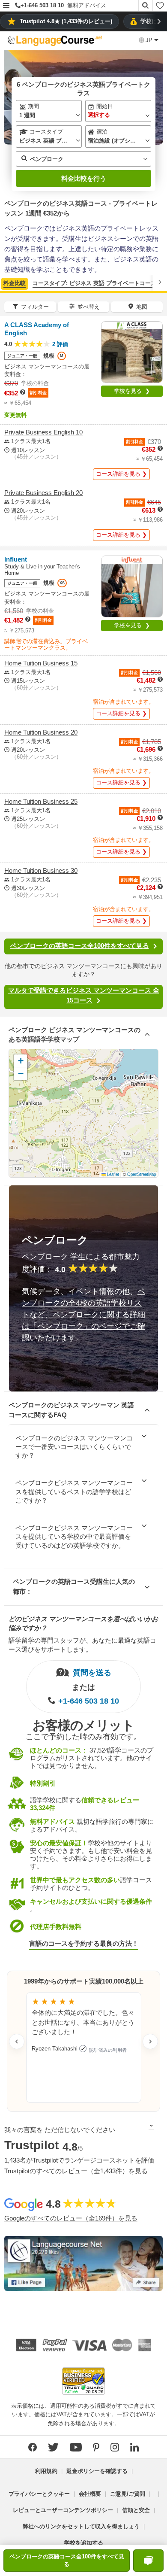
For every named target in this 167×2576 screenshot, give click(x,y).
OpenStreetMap (142, 1174)
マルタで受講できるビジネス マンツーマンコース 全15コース (84, 995)
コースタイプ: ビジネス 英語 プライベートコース (94, 283)
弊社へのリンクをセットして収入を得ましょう (81, 2526)
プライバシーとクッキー (39, 2494)
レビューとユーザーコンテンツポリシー (63, 2510)
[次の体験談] (150, 2041)
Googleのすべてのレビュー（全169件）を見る (71, 2218)
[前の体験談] (17, 2041)
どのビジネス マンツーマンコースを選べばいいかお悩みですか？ (83, 1623)
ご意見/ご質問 (128, 2494)
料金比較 (15, 283)
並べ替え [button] (89, 307)
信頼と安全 (136, 2510)
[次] (160, 282)
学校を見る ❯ (132, 391)
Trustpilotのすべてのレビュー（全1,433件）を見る (76, 2171)
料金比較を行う (84, 178)
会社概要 (90, 2494)
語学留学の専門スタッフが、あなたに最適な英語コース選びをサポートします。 (82, 1645)
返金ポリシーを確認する (97, 2471)
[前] (7, 282)
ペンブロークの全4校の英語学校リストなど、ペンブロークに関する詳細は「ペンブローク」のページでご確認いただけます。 (83, 1315)
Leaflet (112, 1174)
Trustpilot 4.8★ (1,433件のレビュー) (66, 21)
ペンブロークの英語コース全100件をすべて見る (80, 946)
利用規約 (46, 2471)
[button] (6, 6)
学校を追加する (84, 2543)
